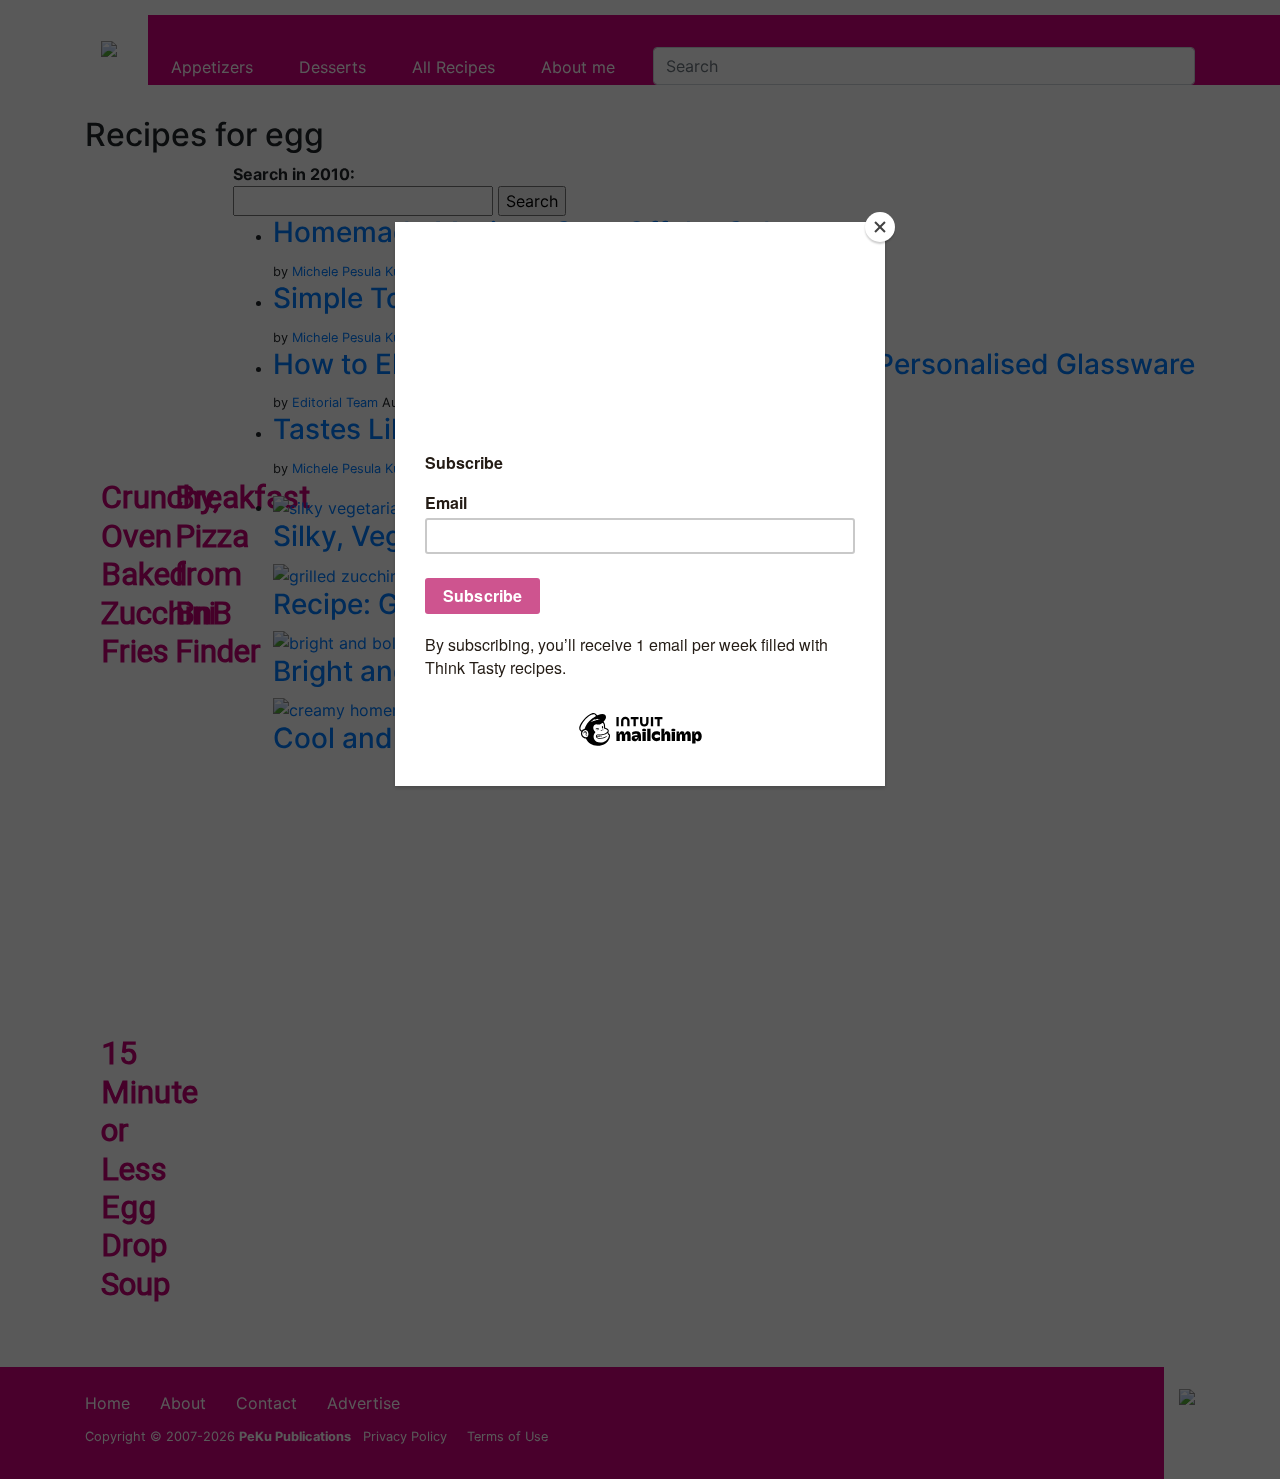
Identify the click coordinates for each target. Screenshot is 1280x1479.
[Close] (880, 227)
